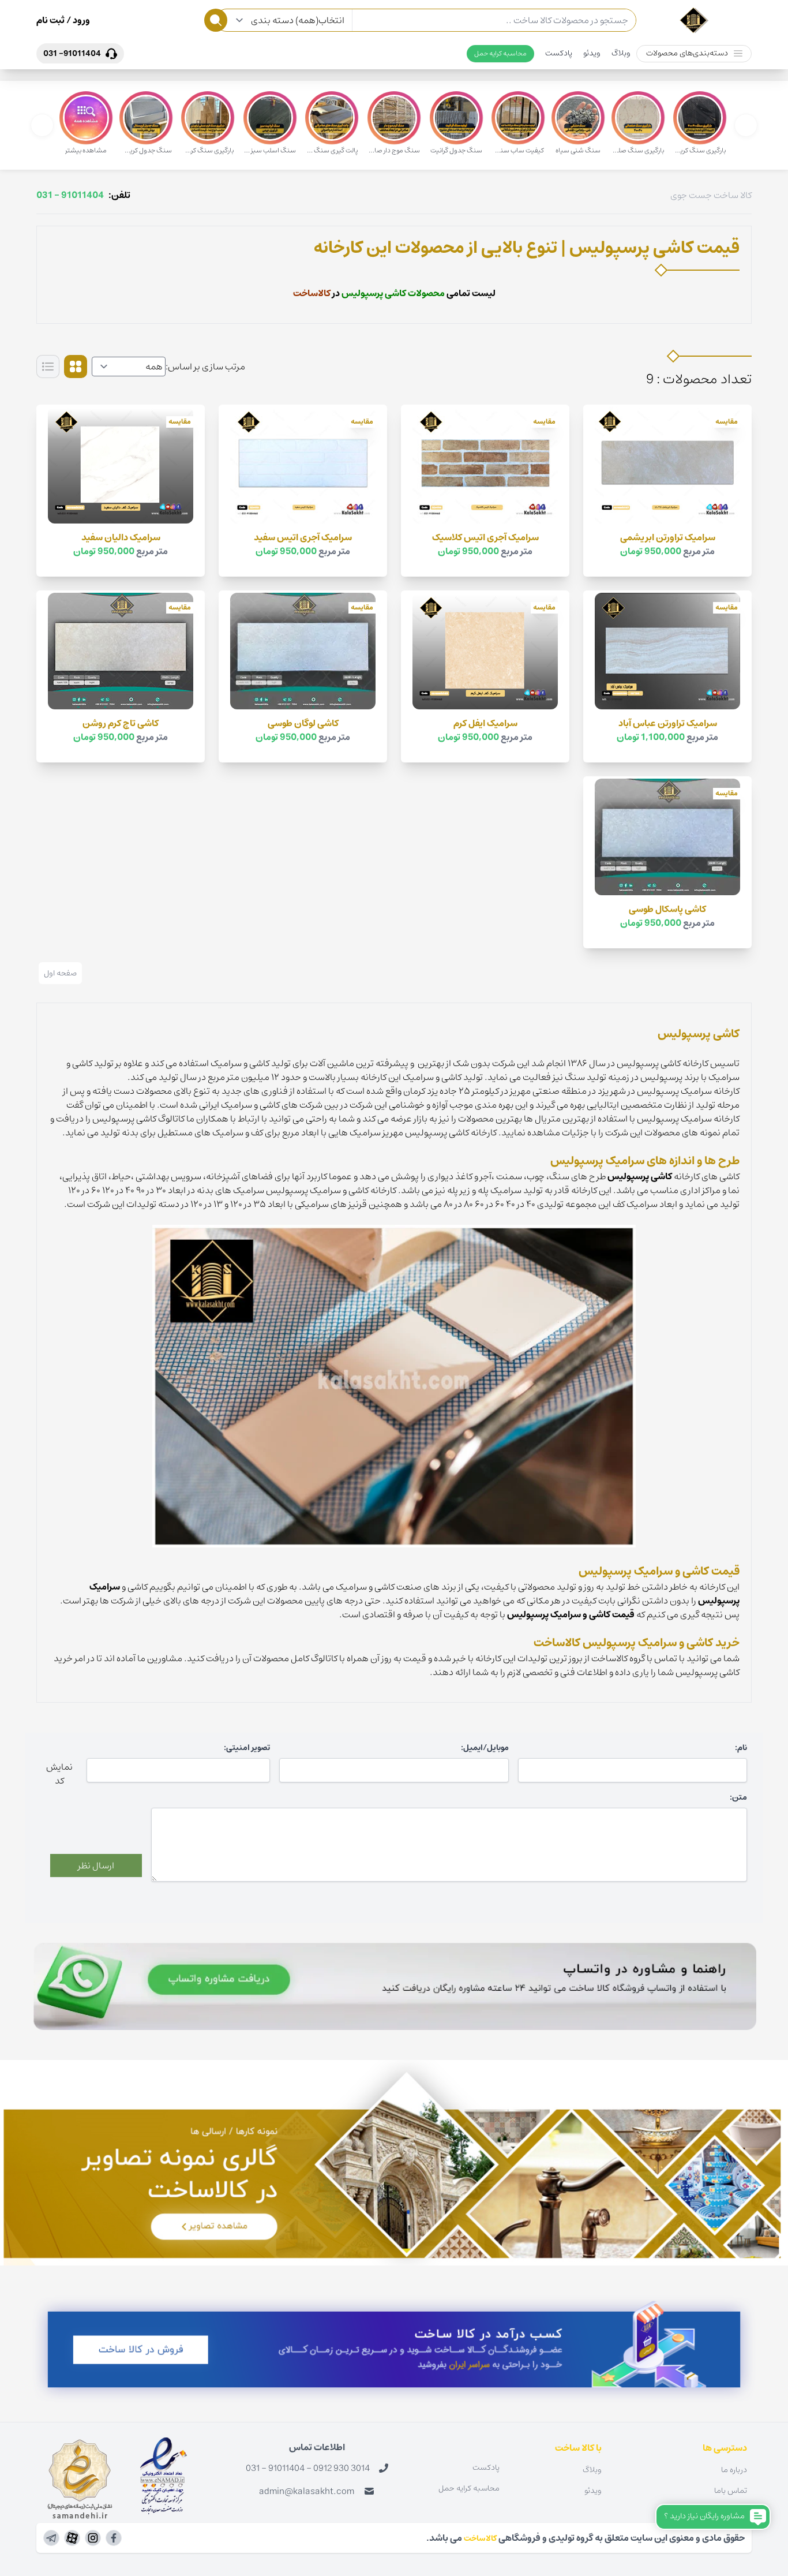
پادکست (559, 53)
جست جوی (691, 195)
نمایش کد (59, 1774)
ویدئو (592, 53)
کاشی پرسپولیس (640, 1176)
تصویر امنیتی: (247, 1748)
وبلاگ (621, 53)
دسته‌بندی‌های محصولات (687, 53)
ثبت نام (50, 20)
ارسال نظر (96, 1865)
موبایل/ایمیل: (485, 1748)
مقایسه (727, 422)
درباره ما (734, 2470)
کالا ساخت (733, 195)
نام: (741, 1748)
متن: (738, 1797)
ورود (80, 20)
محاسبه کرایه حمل (500, 53)
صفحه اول (60, 973)
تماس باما (731, 2491)
